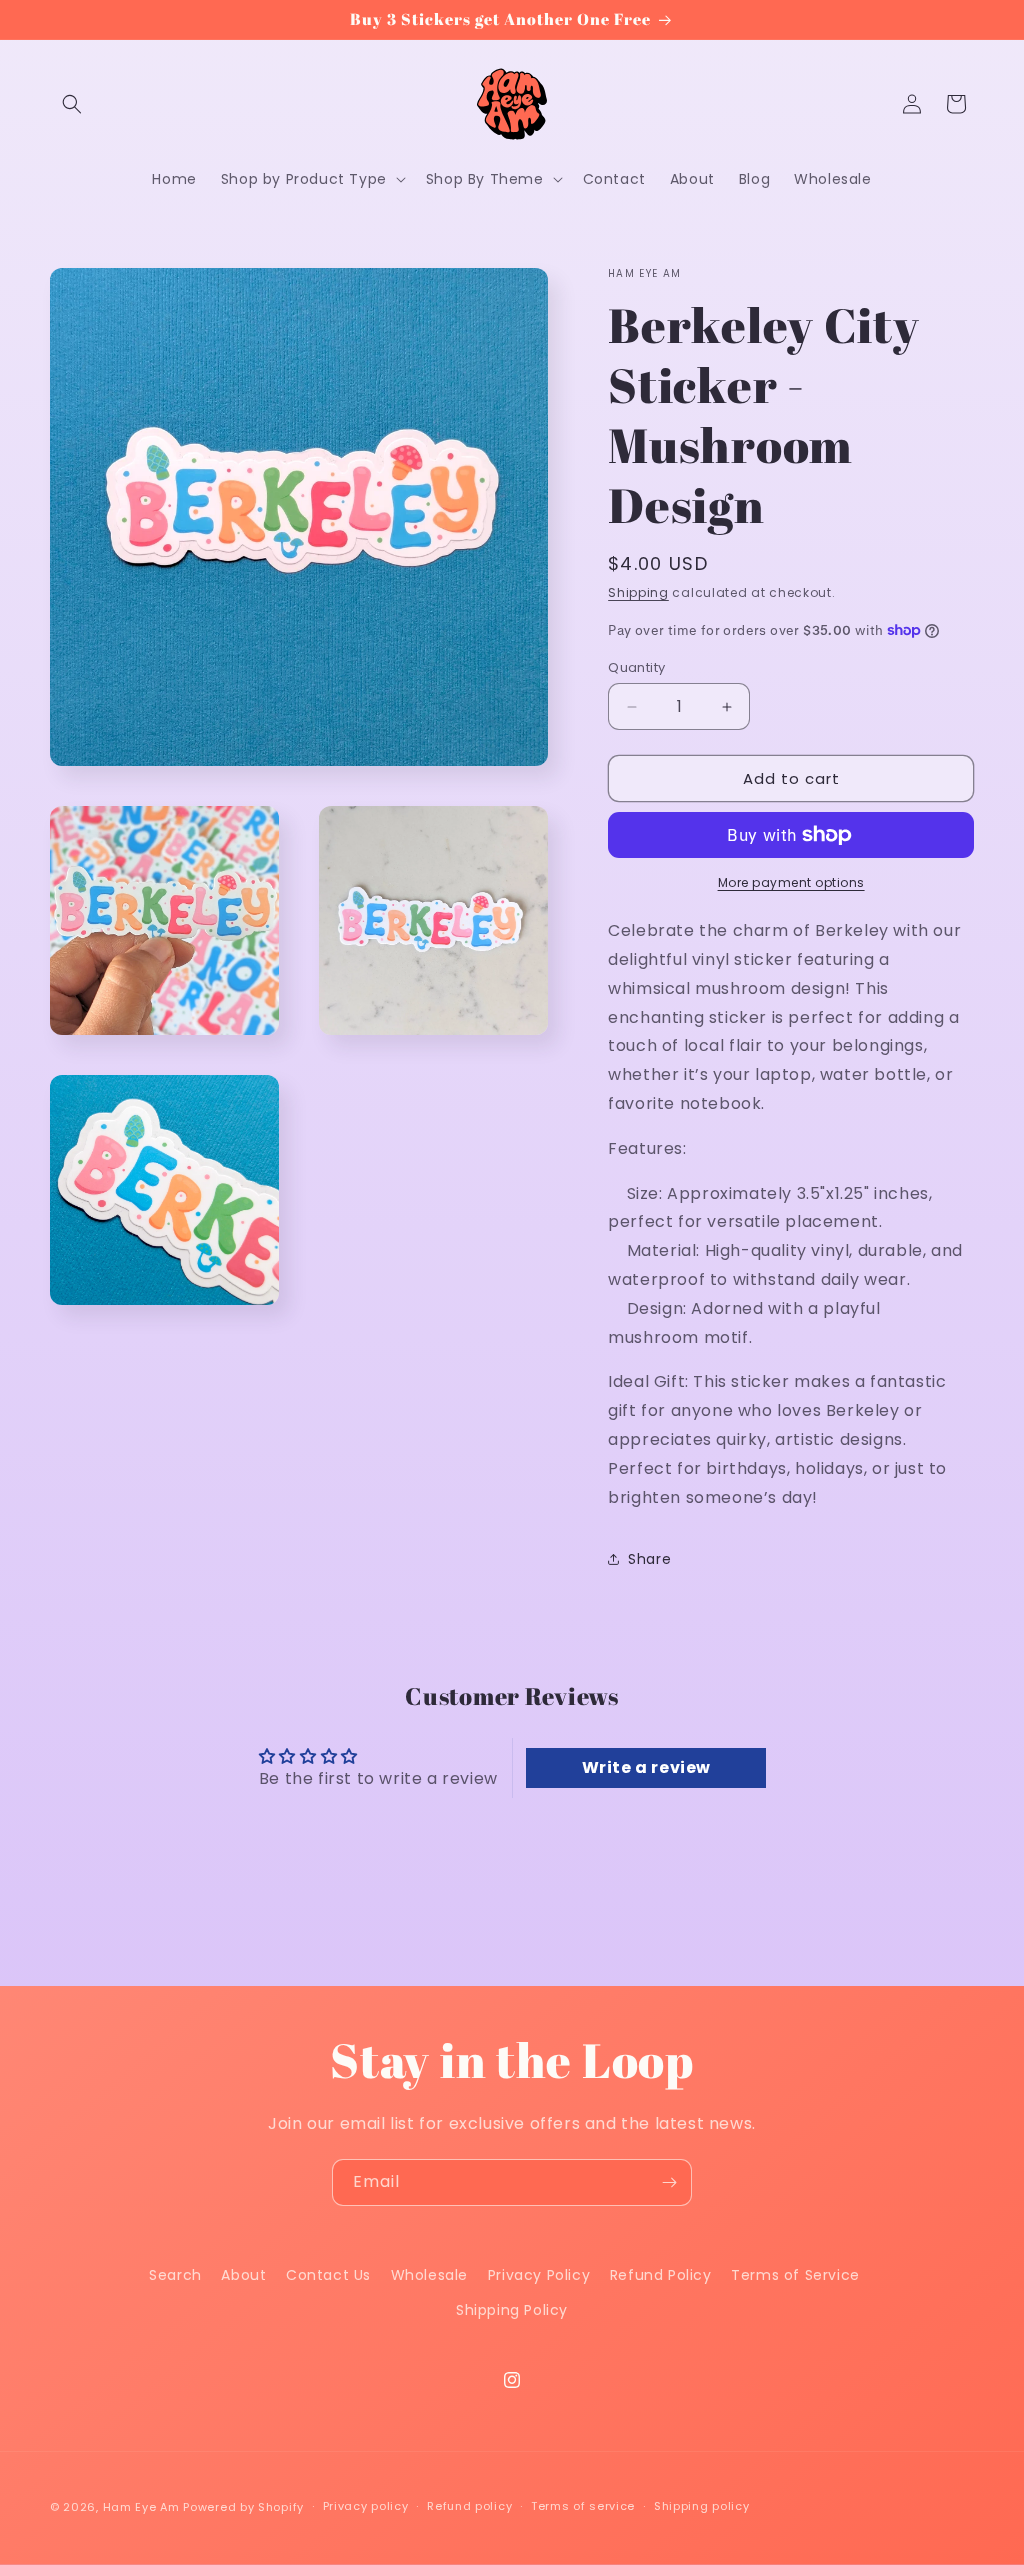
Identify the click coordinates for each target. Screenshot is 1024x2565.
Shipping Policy (512, 2310)
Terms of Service (795, 2275)
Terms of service (583, 2506)
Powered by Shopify (243, 2507)
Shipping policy (702, 2506)
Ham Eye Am (141, 2507)
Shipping (638, 592)
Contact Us (328, 2275)
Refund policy (469, 2506)
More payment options (791, 882)
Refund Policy (661, 2275)
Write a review (646, 1767)
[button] (72, 104)
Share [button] (649, 1559)
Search (175, 2275)
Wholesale (429, 2275)
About (243, 2275)
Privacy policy (366, 2506)
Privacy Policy (539, 2275)
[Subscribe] (669, 2182)
